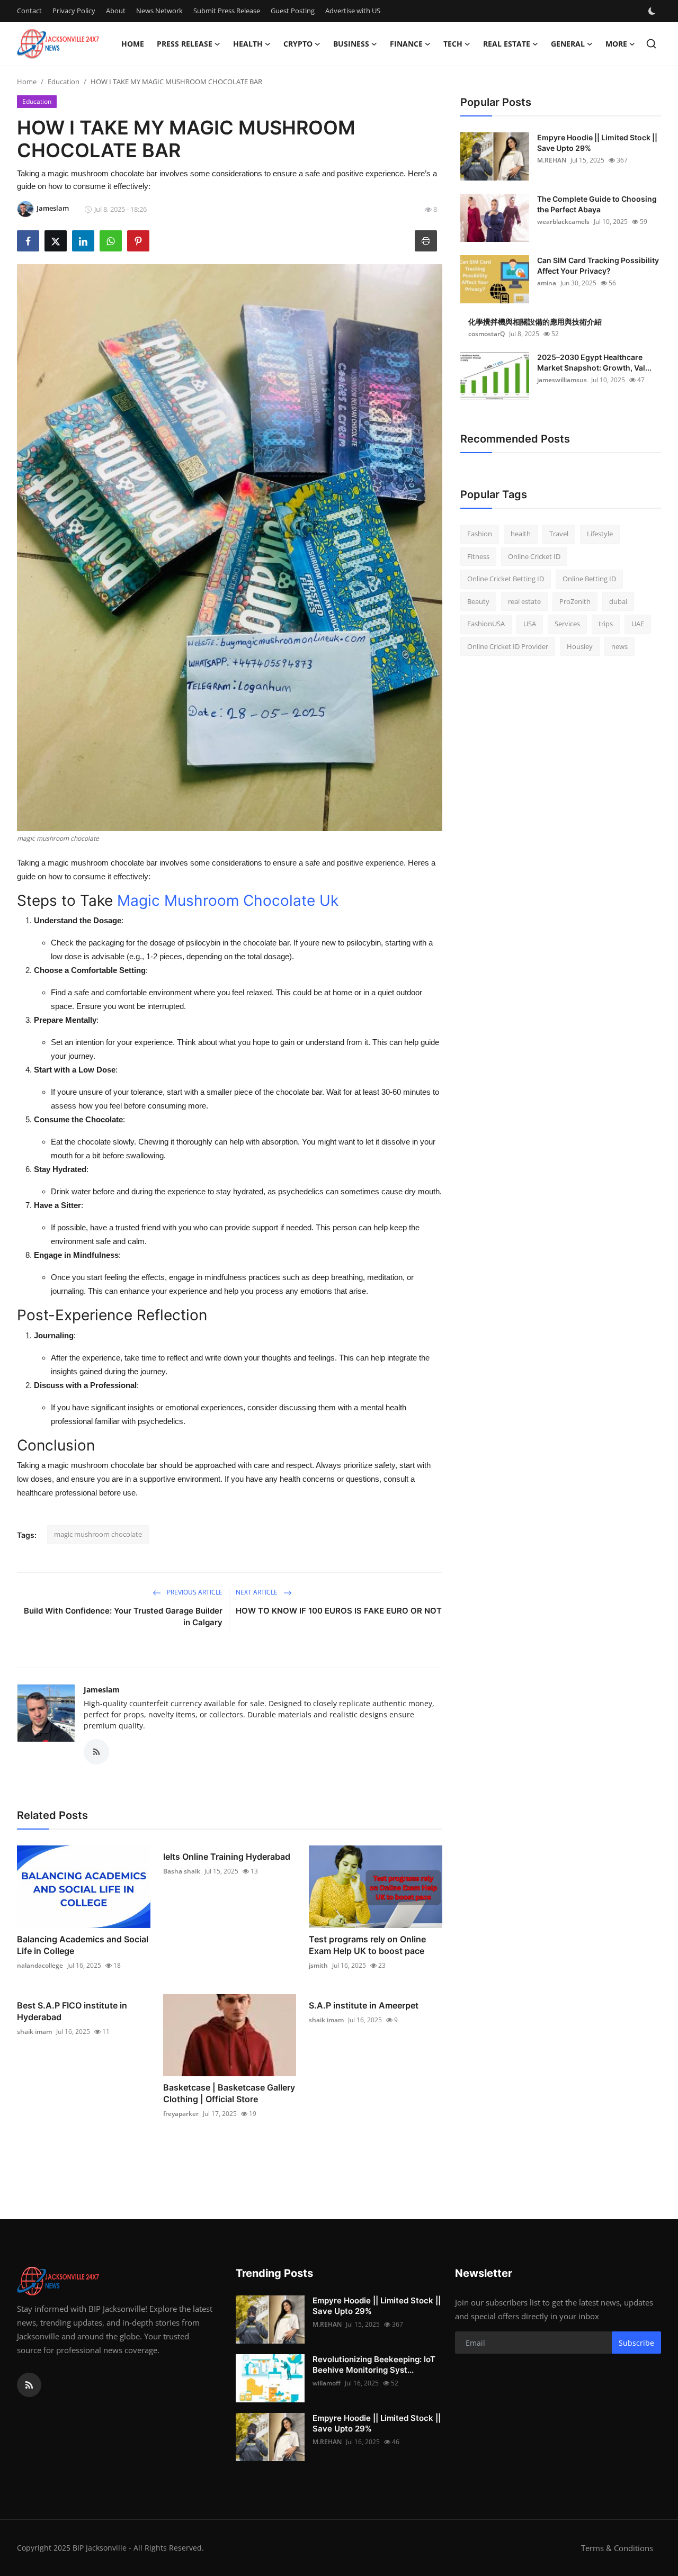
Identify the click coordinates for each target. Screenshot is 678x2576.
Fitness (478, 556)
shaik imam (34, 2032)
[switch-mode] (653, 11)
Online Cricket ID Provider (508, 646)
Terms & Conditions (617, 2548)
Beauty (478, 601)
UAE (638, 624)
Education (64, 82)
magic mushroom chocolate (98, 1534)
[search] (651, 44)
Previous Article (194, 1592)
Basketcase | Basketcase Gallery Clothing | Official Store (229, 2093)
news (619, 646)
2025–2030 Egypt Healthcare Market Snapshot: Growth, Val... (594, 362)
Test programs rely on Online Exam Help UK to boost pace (367, 1945)
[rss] (29, 2385)
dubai (618, 601)
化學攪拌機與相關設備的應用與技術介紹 (535, 322)
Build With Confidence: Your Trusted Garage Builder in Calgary (123, 1616)
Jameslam (102, 1690)
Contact (29, 11)
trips (606, 624)
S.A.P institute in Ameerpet (364, 2005)
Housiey (580, 646)
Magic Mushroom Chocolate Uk (228, 900)
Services (567, 624)
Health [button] (248, 44)
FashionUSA (486, 624)
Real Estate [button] (507, 44)
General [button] (568, 44)
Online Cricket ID (534, 556)
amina (547, 283)
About (116, 11)
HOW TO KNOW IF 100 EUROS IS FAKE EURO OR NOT (339, 1611)
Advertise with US (353, 11)
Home (133, 44)
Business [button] (351, 44)
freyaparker (181, 2114)
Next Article (257, 1592)
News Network (159, 11)
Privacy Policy (74, 11)
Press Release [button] (185, 44)
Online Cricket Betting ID (506, 579)
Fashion (480, 534)
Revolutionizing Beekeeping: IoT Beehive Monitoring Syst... (374, 2365)
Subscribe (636, 2343)
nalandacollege (40, 1965)
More (616, 44)
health (521, 534)
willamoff (327, 2383)
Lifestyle (600, 534)
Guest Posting (293, 11)
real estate (524, 601)
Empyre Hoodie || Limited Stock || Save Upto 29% (597, 143)
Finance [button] (406, 44)
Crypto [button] (298, 44)
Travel (559, 534)
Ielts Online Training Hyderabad (227, 1857)
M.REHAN (552, 160)
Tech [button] (453, 44)
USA (530, 624)
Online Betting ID (589, 579)
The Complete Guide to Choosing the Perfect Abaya (597, 204)
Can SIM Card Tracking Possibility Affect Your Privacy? (598, 265)
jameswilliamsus (562, 380)
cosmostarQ (487, 334)
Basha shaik (182, 1871)
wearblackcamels (563, 222)
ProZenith (575, 601)
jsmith (318, 1965)
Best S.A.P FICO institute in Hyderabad (72, 2011)
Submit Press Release (227, 11)
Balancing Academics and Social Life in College (83, 1945)
